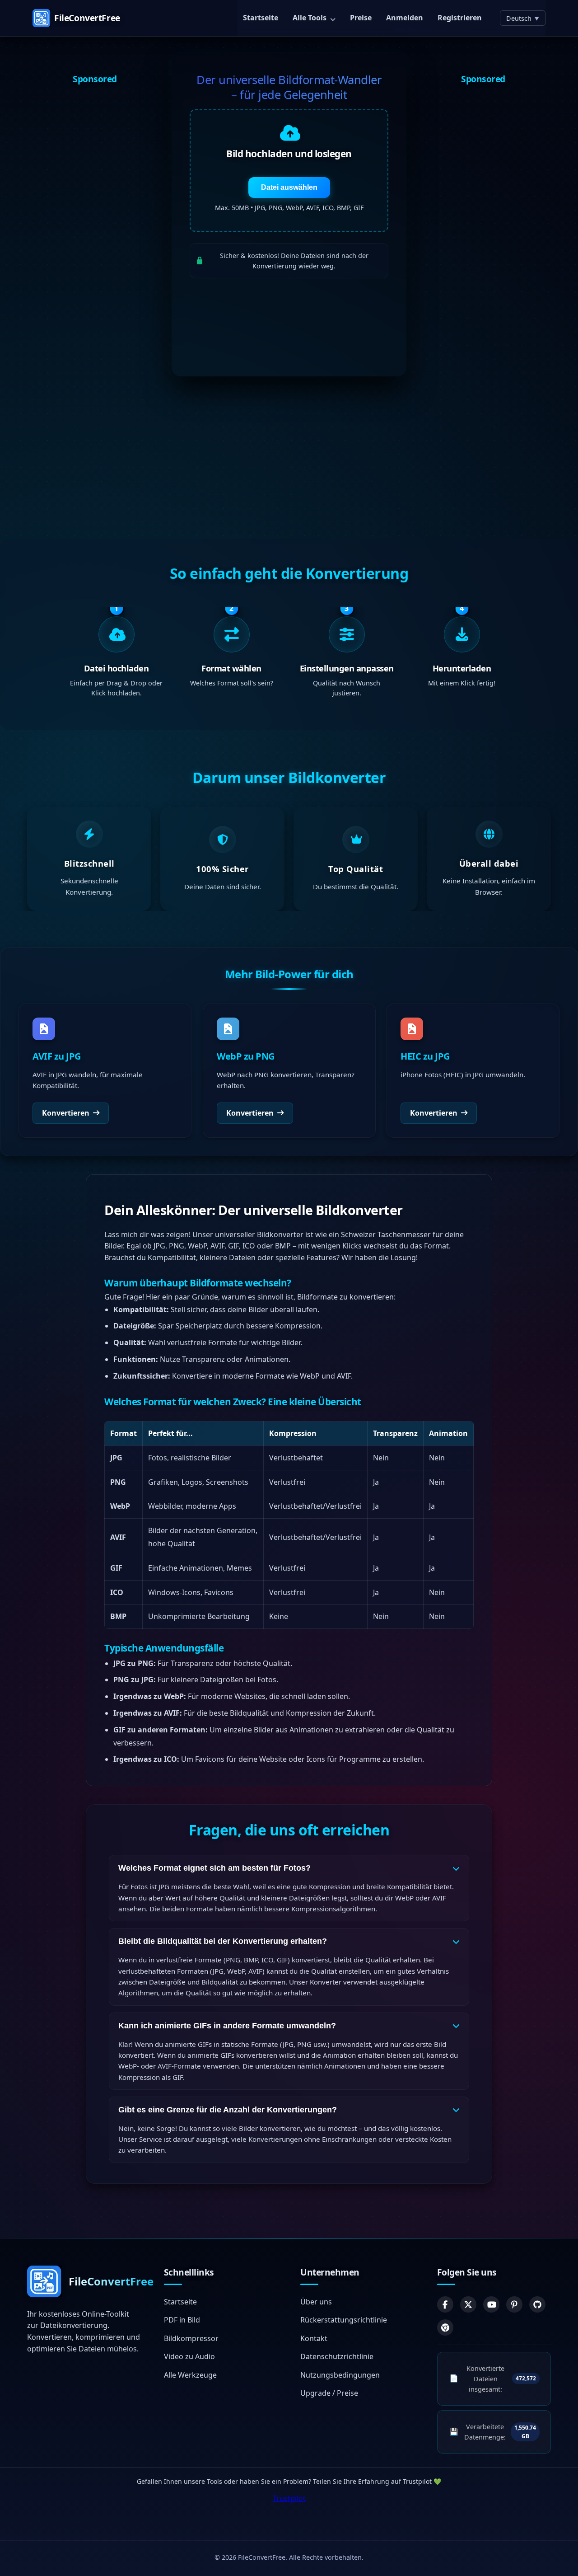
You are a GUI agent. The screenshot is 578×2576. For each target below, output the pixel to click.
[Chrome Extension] (445, 2327)
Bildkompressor (191, 2338)
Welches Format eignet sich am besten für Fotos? (214, 1868)
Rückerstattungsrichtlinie (344, 2320)
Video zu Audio (189, 2356)
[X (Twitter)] (468, 2304)
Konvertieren (66, 1112)
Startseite (261, 18)
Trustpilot (289, 2498)
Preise (361, 18)
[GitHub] (537, 2304)
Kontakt (314, 2338)
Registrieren (460, 18)
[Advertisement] (95, 229)
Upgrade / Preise (329, 2393)
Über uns (316, 2302)
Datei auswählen (289, 187)
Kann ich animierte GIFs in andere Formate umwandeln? (227, 2026)
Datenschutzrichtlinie (337, 2356)
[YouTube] (491, 2304)
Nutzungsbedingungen (340, 2375)
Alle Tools (310, 18)
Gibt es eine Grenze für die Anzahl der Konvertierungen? (228, 2110)
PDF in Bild (182, 2320)
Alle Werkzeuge (190, 2375)
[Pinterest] (514, 2304)
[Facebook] (445, 2304)
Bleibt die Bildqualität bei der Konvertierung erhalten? (223, 1941)
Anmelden (405, 18)
